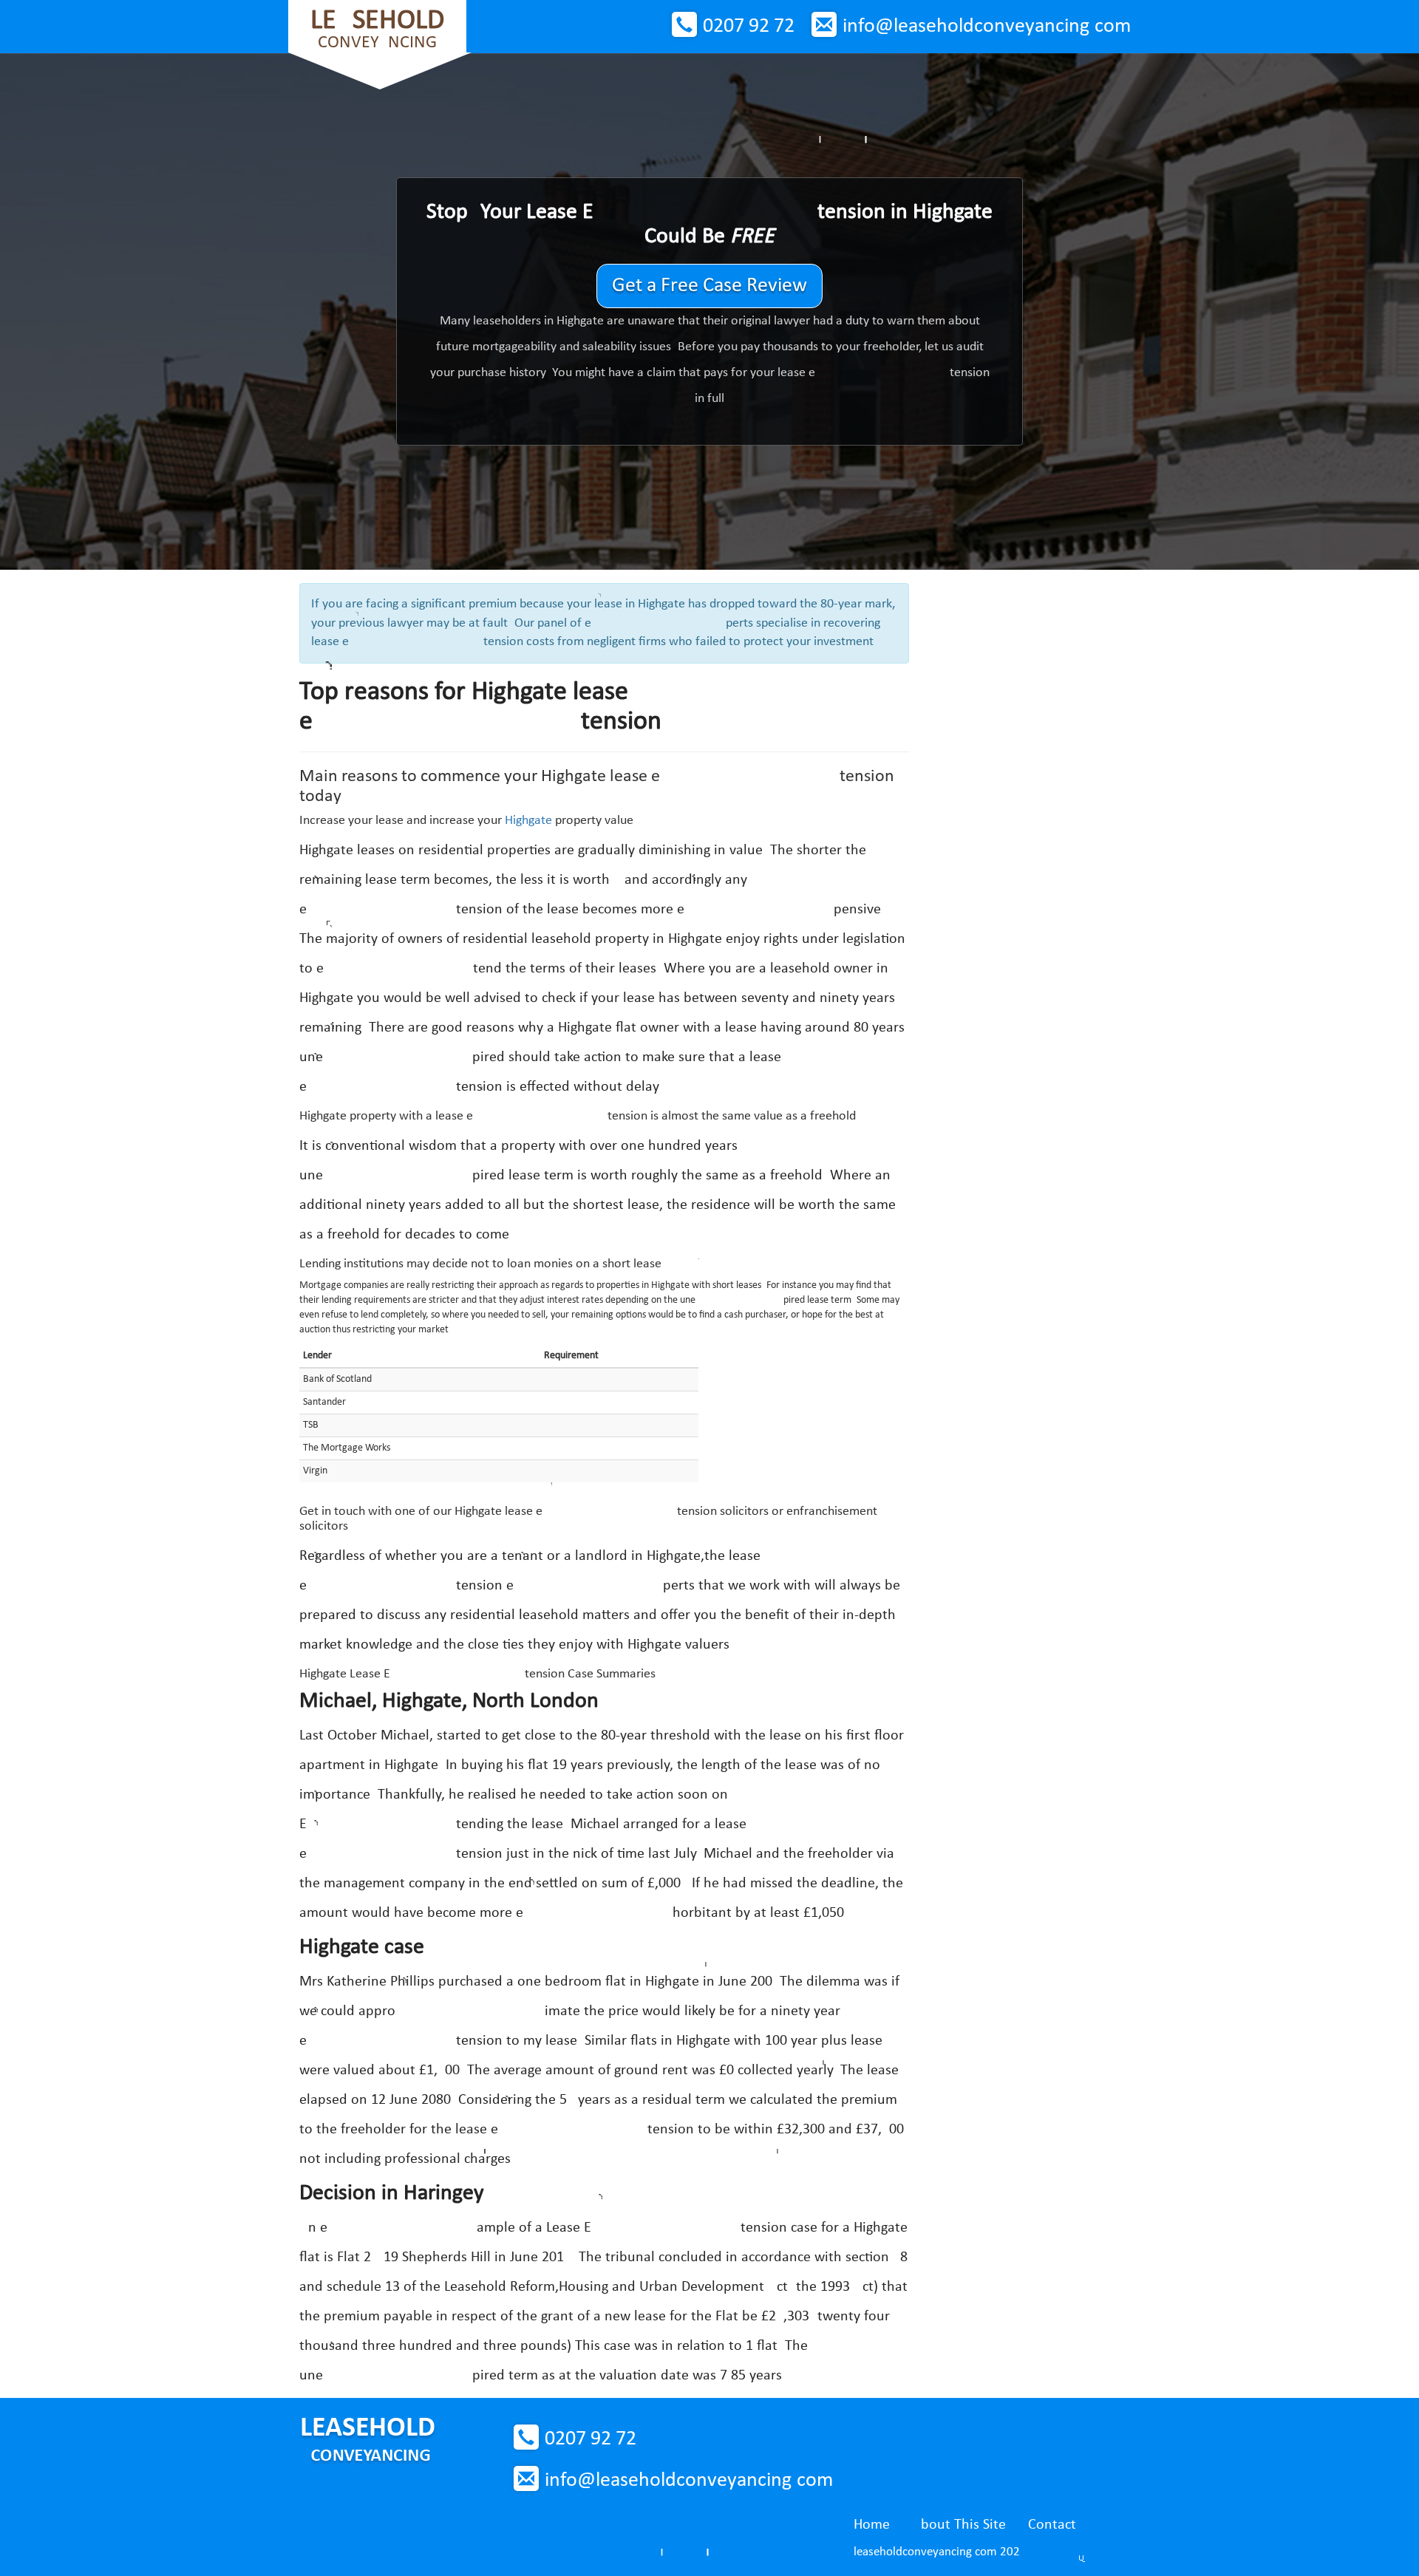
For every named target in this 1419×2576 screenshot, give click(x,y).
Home (872, 2525)
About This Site (959, 2525)
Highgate (528, 821)
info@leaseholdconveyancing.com (987, 27)
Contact (1052, 2525)
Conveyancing (377, 29)
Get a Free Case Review (709, 286)
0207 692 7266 (749, 27)
